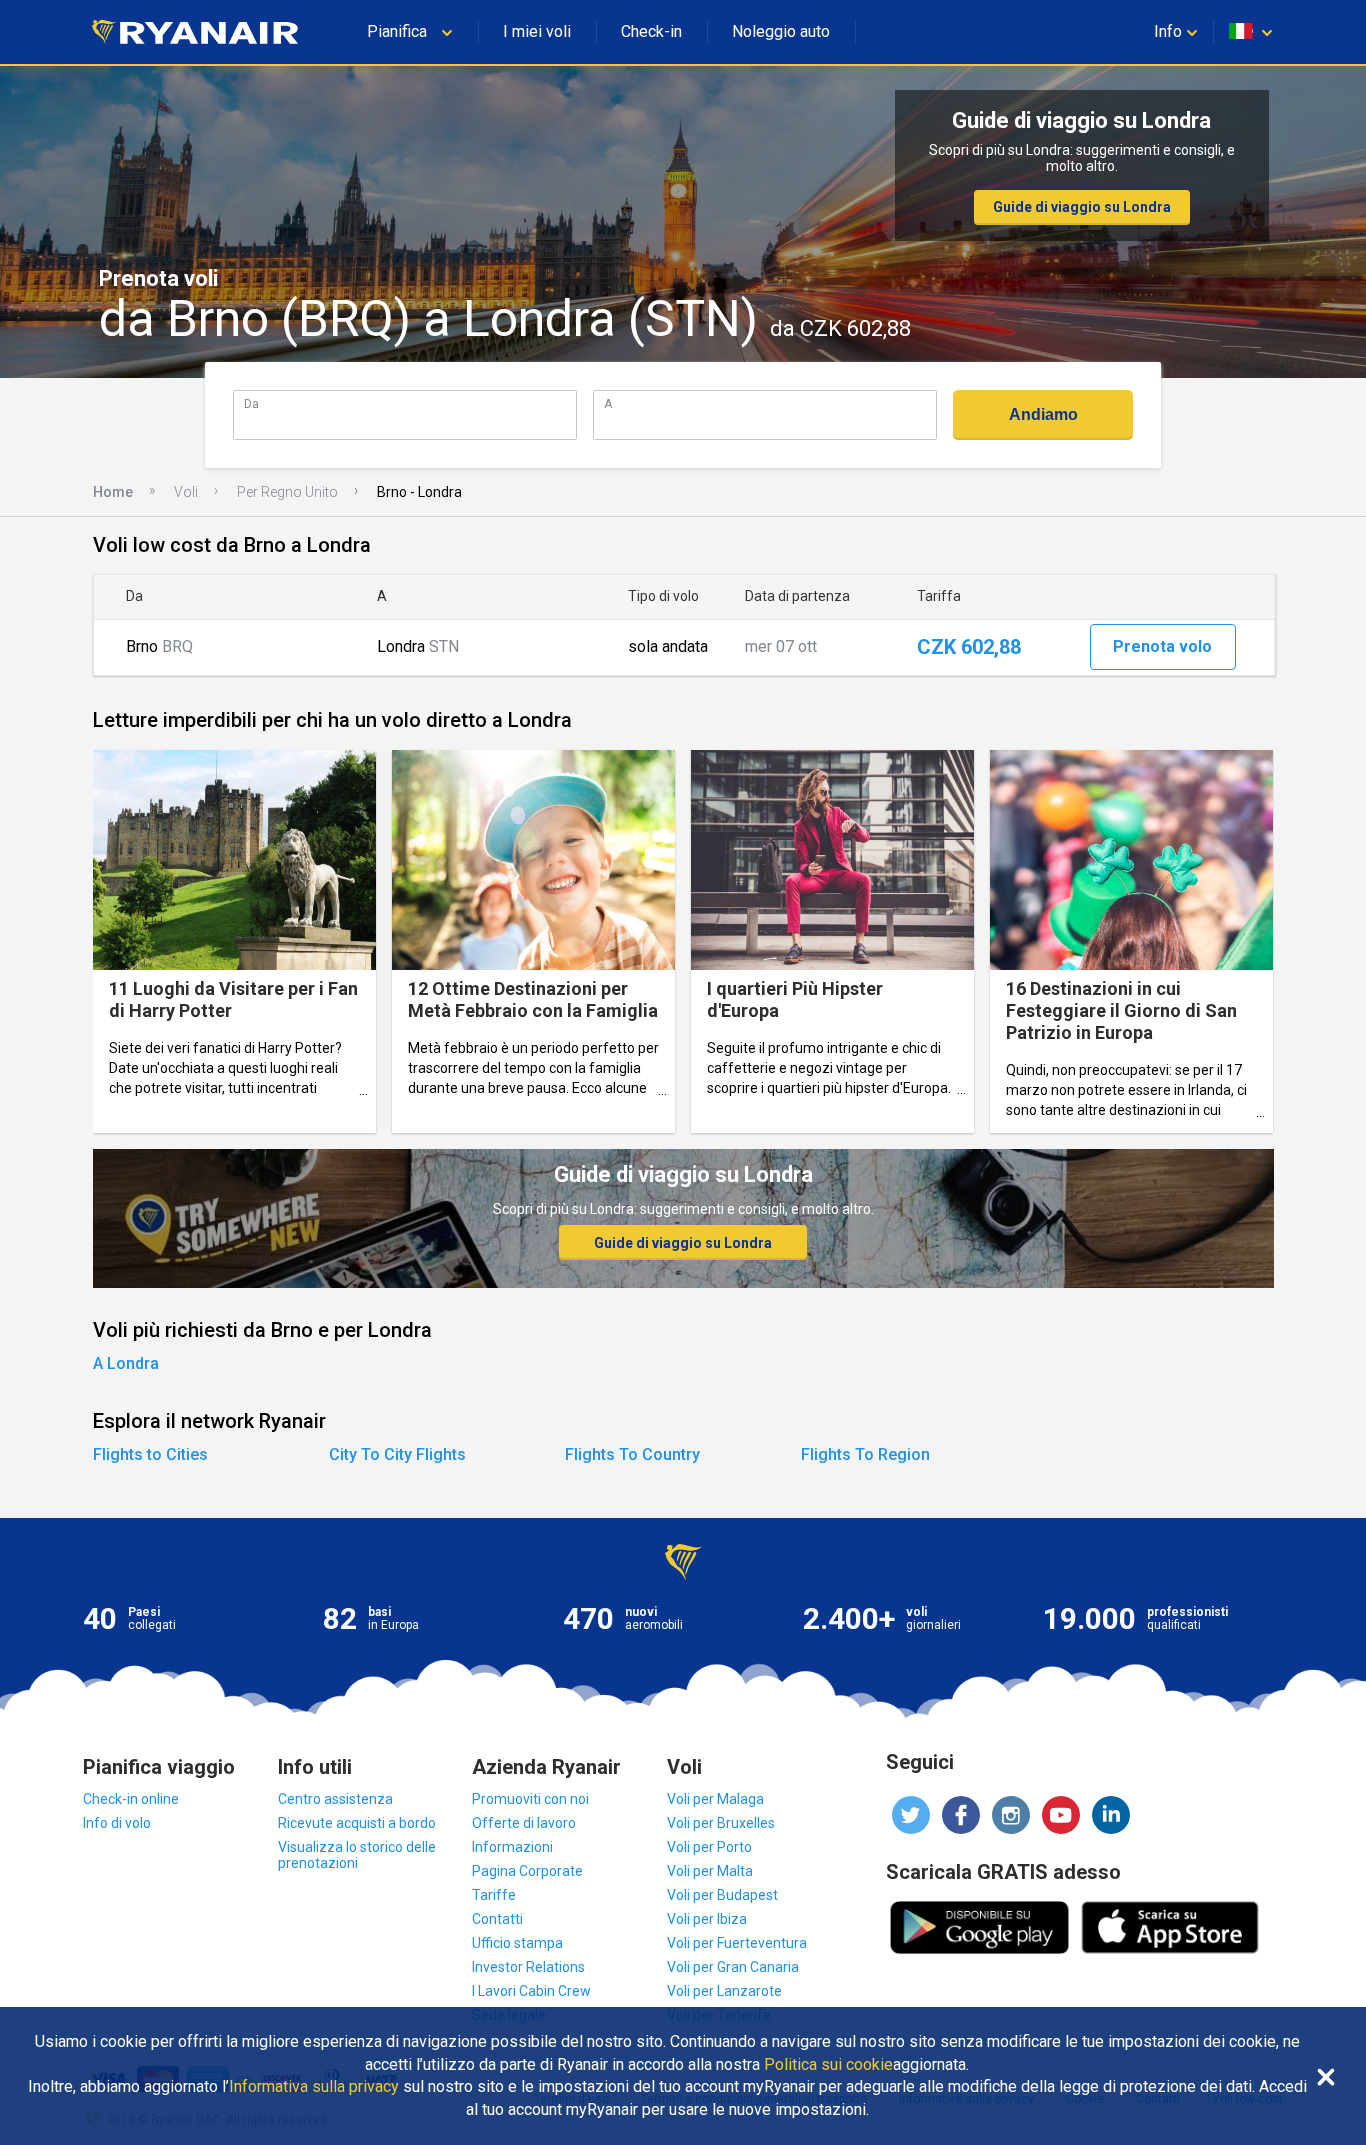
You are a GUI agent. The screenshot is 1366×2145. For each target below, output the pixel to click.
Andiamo (1043, 414)
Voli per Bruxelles (721, 1823)
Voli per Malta (710, 1871)
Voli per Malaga (715, 1799)
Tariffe (494, 1895)
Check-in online (131, 1799)
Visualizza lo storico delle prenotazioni (357, 1855)
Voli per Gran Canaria (733, 1967)
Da (251, 403)
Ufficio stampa (517, 1943)
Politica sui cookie (828, 2065)
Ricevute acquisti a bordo (357, 1823)
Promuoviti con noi (530, 1799)
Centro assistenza (335, 1799)
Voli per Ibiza (707, 1919)
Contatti (497, 1919)
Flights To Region (865, 1454)
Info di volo (117, 1823)
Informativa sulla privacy (314, 2087)
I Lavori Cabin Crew (531, 1991)
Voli (186, 492)
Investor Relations (528, 1967)
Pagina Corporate (527, 1871)
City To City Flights (397, 1454)
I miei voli (537, 31)
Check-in (651, 31)
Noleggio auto (781, 31)
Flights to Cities (150, 1454)
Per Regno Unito (287, 492)
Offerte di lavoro (524, 1823)
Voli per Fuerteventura (737, 1943)
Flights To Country (632, 1454)
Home (113, 492)
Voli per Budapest (722, 1895)
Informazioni (512, 1847)
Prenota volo (1162, 646)
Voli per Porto (709, 1847)
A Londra (126, 1363)
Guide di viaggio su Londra (1082, 207)
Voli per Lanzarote (724, 1991)
